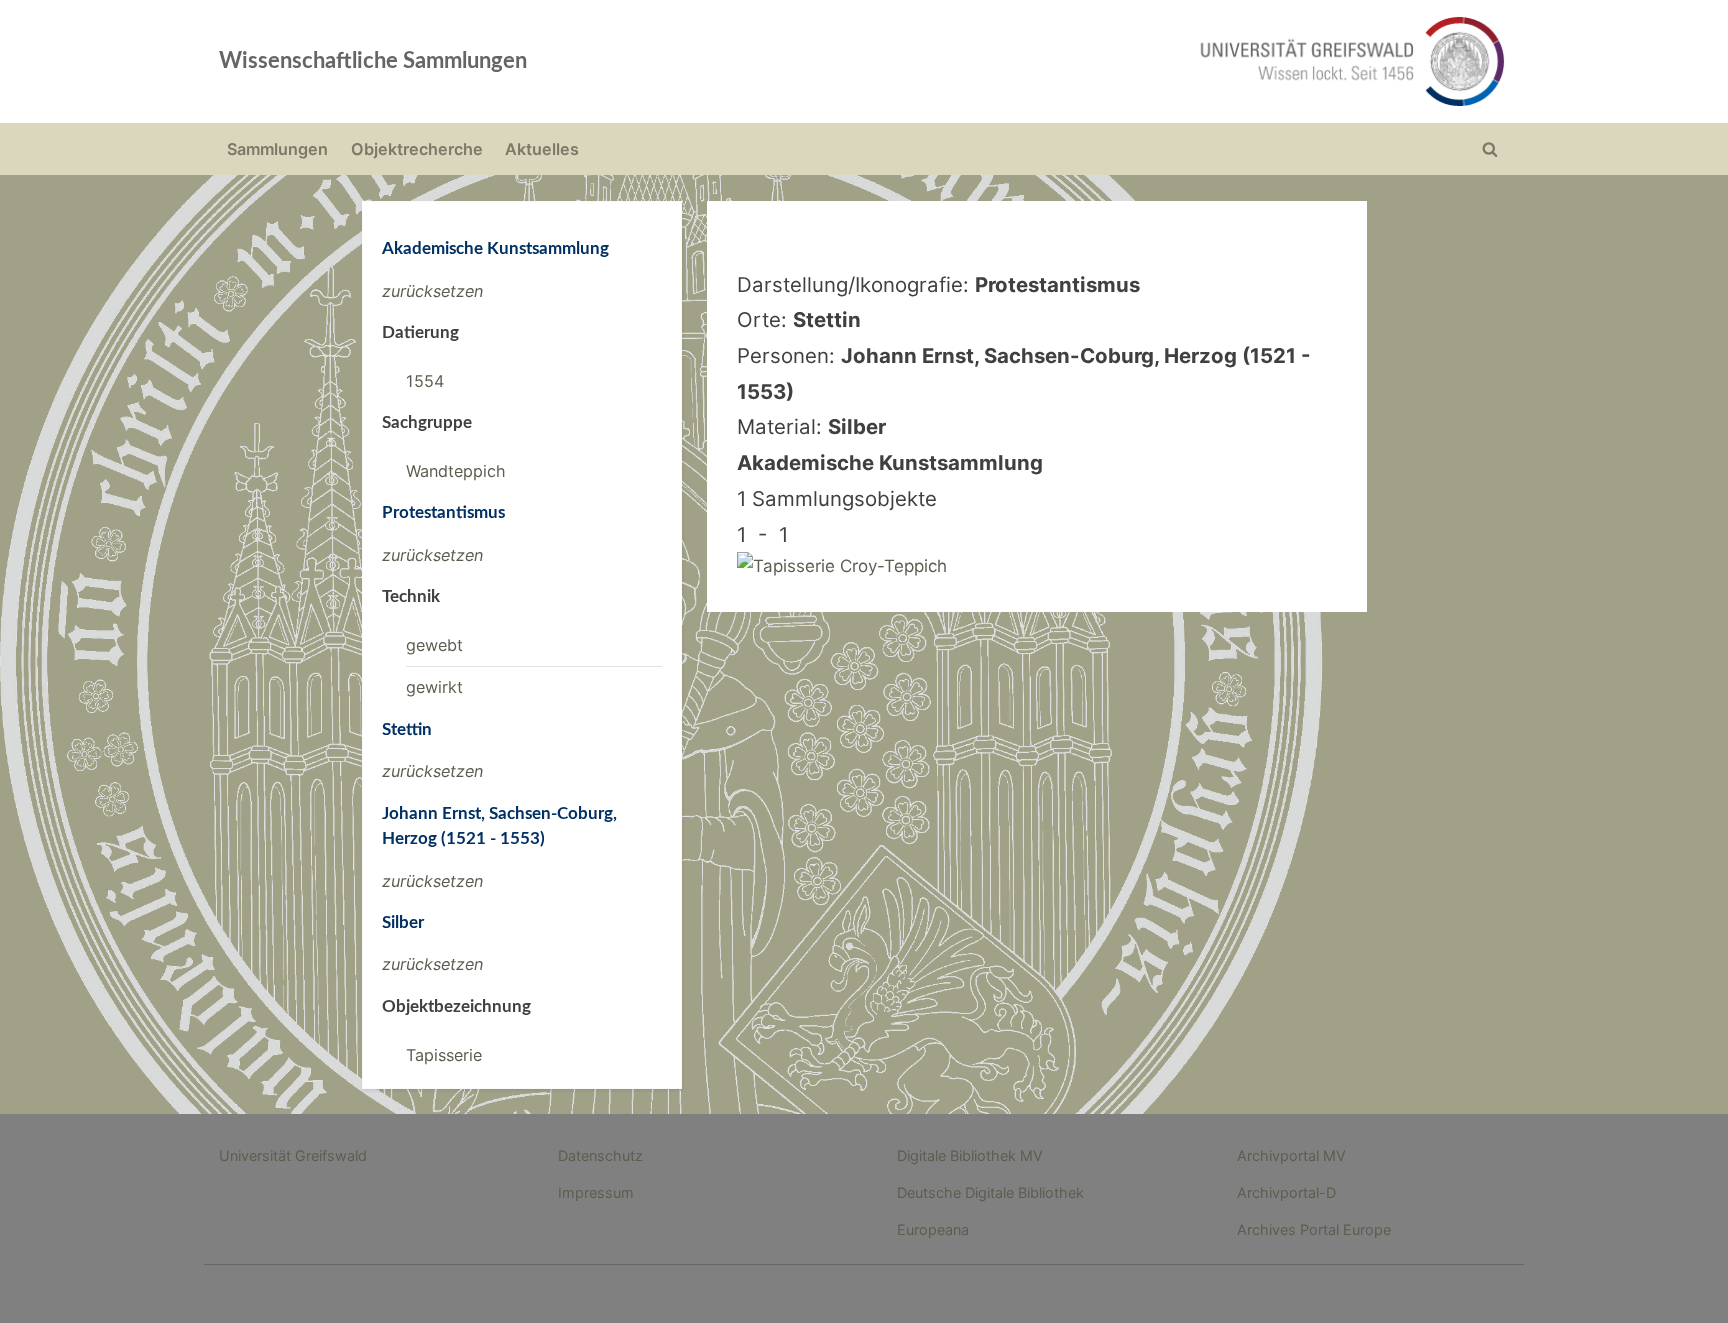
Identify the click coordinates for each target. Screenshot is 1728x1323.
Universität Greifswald (293, 1155)
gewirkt (434, 687)
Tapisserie (444, 1055)
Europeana (933, 1229)
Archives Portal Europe (1314, 1229)
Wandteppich (456, 471)
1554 (425, 381)
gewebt (434, 645)
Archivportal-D (1286, 1192)
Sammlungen (277, 149)
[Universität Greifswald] (1149, 61)
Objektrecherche (417, 149)
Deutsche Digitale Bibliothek (990, 1192)
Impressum (596, 1192)
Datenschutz (600, 1155)
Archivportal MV (1291, 1155)
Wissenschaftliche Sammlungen (373, 61)
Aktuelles (542, 149)
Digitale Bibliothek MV (970, 1155)
